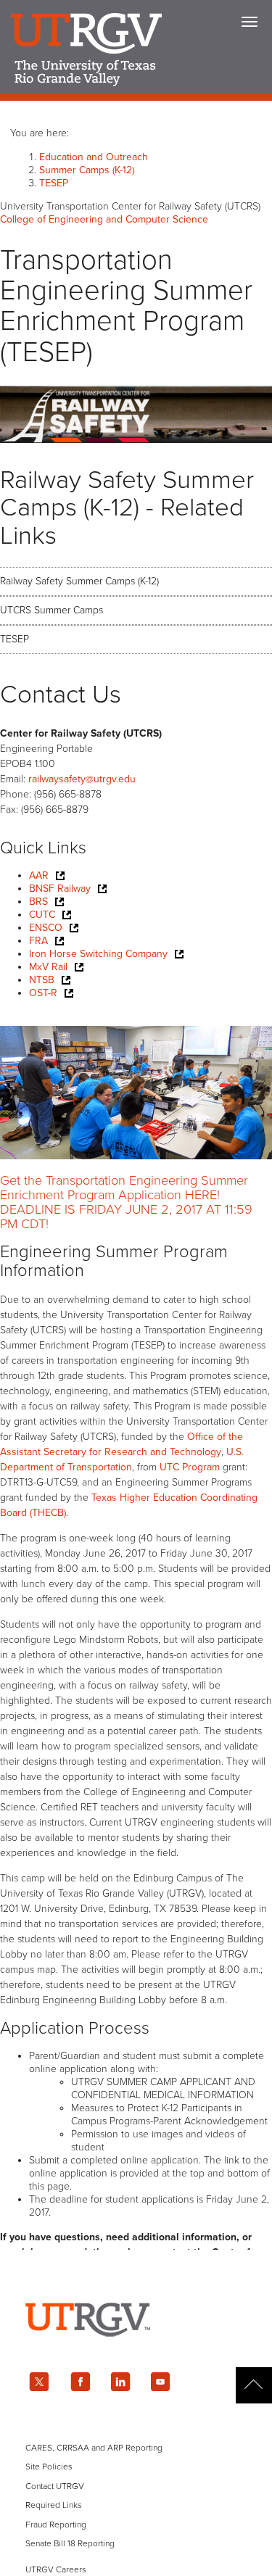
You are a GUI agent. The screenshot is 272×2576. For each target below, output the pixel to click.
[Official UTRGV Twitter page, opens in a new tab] (39, 2382)
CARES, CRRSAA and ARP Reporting (94, 2448)
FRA (38, 941)
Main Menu (250, 22)
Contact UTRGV (55, 2486)
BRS (38, 902)
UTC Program (190, 1467)
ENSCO (46, 928)
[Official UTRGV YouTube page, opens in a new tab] (161, 2382)
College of (104, 219)
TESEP (54, 183)
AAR (39, 875)
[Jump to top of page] (254, 2385)
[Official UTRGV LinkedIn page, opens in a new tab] (120, 2382)
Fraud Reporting (56, 2525)
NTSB (42, 980)
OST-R (43, 993)
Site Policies (49, 2467)
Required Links (54, 2505)
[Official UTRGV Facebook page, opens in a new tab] (80, 2382)
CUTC (42, 915)
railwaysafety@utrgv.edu (82, 779)
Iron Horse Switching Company (98, 954)
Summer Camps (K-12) (87, 170)
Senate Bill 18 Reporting (70, 2543)
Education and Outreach (94, 157)
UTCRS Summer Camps (51, 610)
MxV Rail (48, 967)
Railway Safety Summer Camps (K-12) (79, 581)
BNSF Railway (60, 889)
